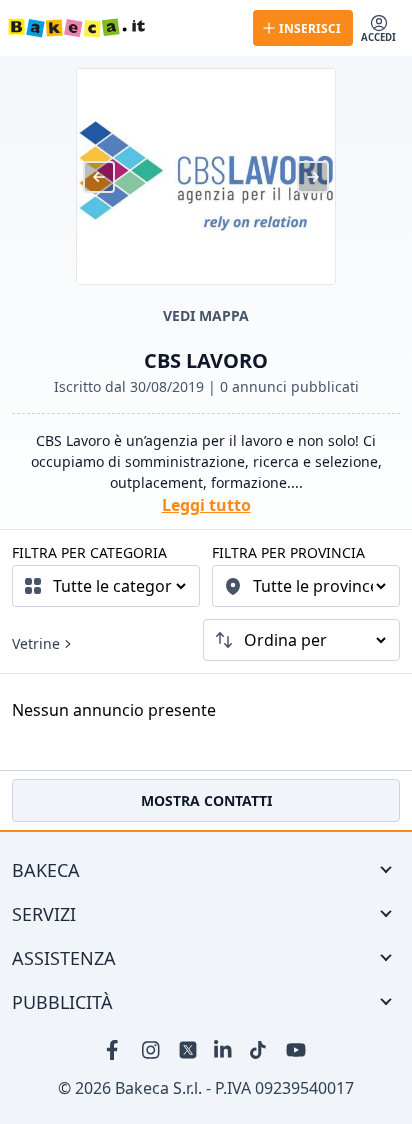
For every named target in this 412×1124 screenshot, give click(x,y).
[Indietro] (99, 177)
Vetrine (36, 644)
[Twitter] (188, 1050)
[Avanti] (313, 177)
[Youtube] (296, 1050)
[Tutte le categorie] (106, 586)
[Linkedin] (224, 1050)
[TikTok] (260, 1050)
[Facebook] (116, 1050)
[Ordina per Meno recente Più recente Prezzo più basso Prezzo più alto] (301, 640)
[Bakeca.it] (122, 28)
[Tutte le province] (306, 586)
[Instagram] (152, 1050)
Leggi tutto (206, 505)
